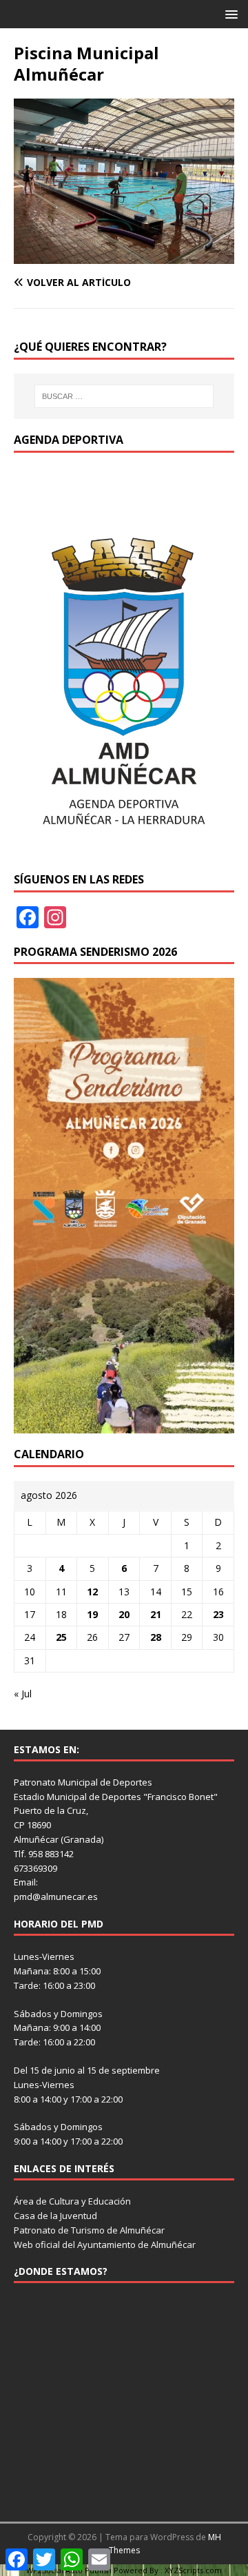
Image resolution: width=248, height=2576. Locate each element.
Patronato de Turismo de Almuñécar (89, 2230)
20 (124, 1614)
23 (218, 1614)
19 (92, 1614)
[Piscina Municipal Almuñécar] (124, 256)
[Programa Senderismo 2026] (124, 1425)
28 (156, 1637)
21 (156, 1614)
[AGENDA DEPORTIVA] (124, 850)
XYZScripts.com (193, 2570)
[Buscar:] (124, 396)
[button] (229, 13)
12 (92, 1592)
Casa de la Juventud (55, 2216)
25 (61, 1637)
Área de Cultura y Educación (72, 2201)
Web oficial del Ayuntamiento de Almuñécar (105, 2245)
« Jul (23, 1694)
